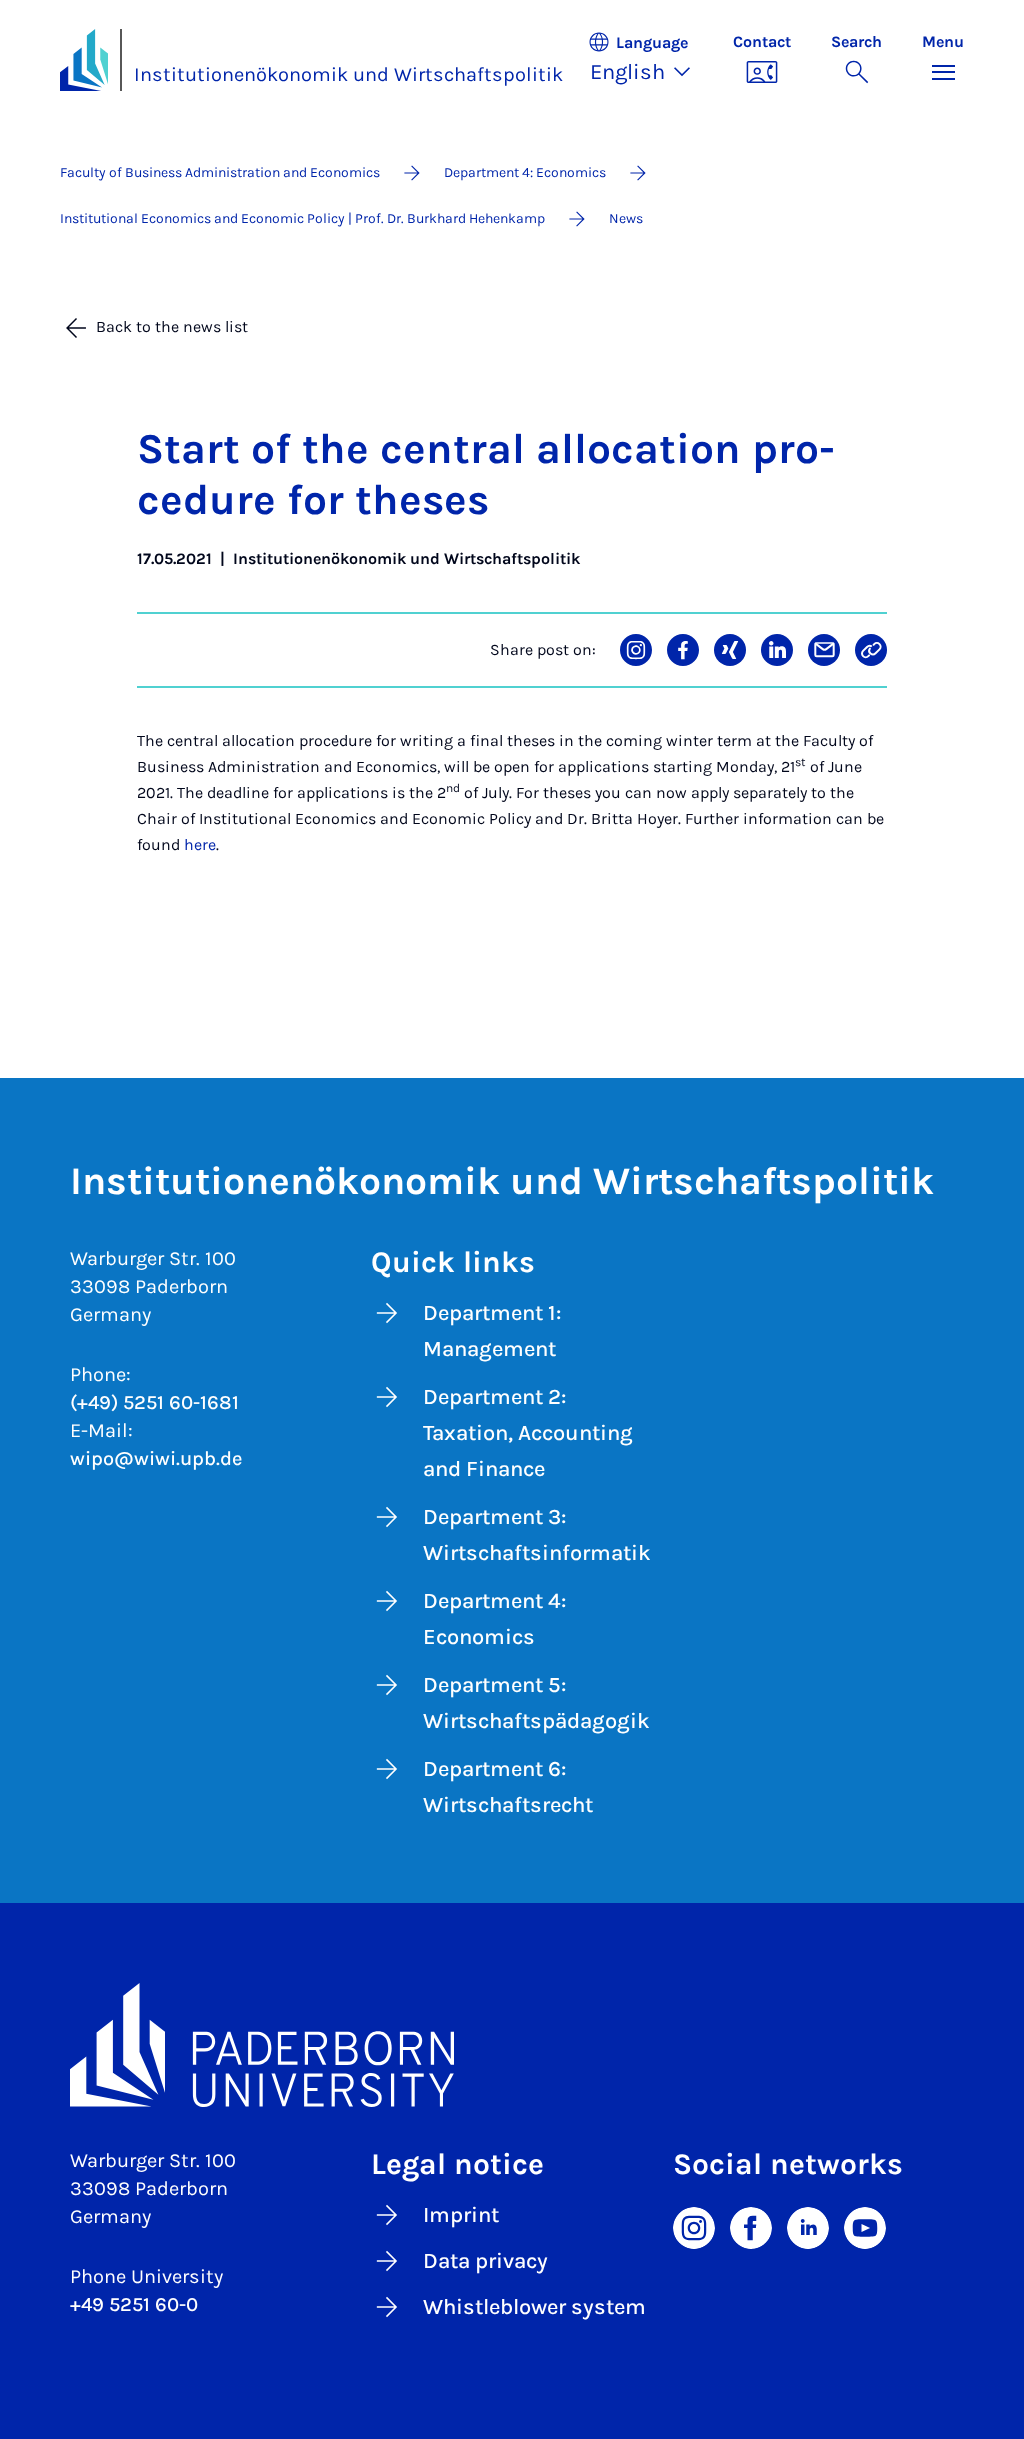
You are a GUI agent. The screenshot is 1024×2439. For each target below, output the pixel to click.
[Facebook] (751, 2226)
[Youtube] (865, 2226)
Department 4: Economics (494, 1619)
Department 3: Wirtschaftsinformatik (537, 1535)
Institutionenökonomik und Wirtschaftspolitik (348, 74)
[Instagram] (694, 2226)
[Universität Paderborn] (512, 2045)
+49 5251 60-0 (134, 2304)
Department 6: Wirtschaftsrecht (508, 1787)
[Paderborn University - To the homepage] (84, 60)
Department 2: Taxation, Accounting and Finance (528, 1433)
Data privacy (485, 2261)
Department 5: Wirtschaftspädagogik (536, 1703)
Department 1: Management (492, 1331)
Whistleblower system (534, 2307)
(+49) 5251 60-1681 (154, 1402)
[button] (650, 60)
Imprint (461, 2215)
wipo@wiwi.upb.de (156, 1458)
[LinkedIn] (808, 2226)
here (200, 844)
